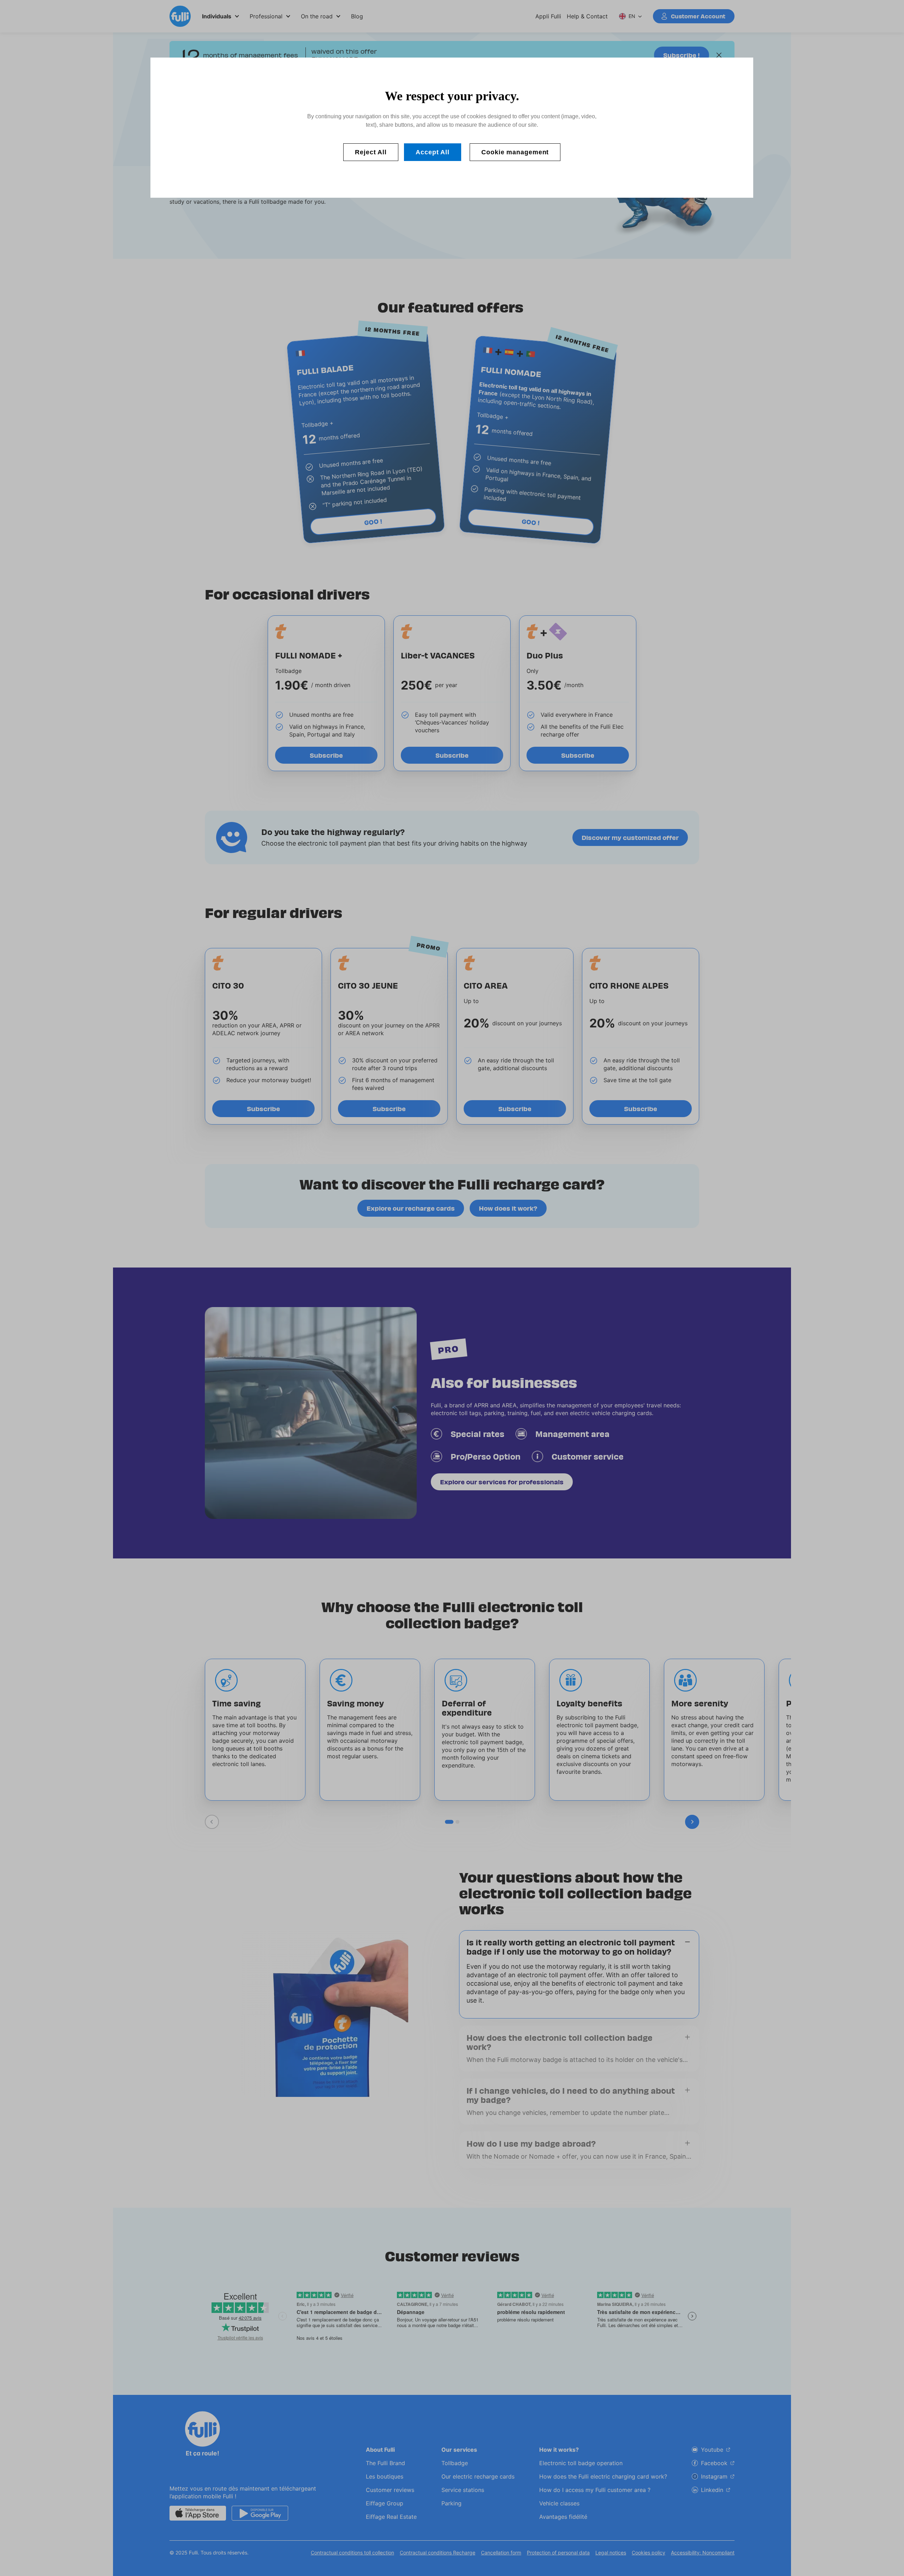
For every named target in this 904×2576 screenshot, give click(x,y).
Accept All (433, 152)
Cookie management (515, 152)
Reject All (371, 152)
